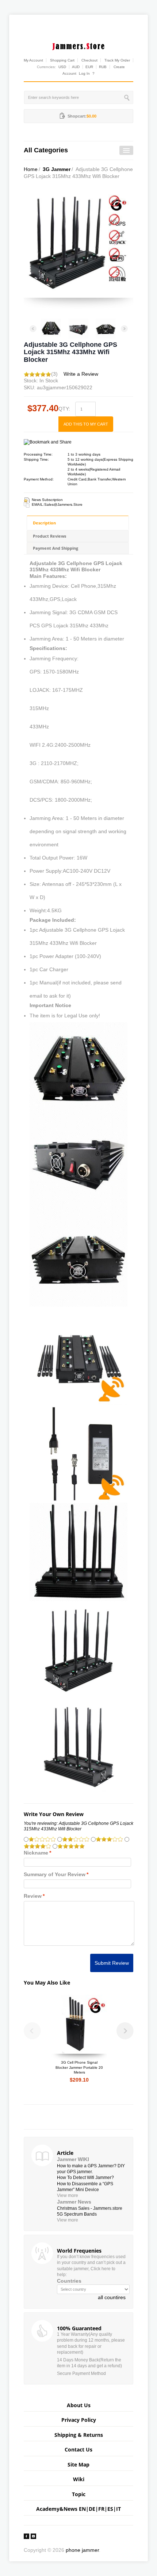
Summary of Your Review (55, 1874)
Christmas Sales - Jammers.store (90, 2208)
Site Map (78, 2464)
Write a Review (81, 374)
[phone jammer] (78, 45)
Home (31, 169)
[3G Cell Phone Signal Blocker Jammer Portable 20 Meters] (79, 2024)
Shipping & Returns (79, 2435)
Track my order (117, 60)
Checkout (89, 60)
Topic (79, 2494)
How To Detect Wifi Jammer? (85, 2178)
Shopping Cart (62, 60)
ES (110, 2509)
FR (101, 2509)
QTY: (64, 409)
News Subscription (47, 500)
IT (118, 2509)
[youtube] (33, 2536)
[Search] (128, 97)
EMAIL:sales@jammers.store (57, 504)
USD (62, 67)
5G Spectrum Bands (77, 2214)
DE (92, 2509)
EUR (89, 67)
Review (33, 1896)
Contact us (78, 2449)
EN (82, 2509)
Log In (84, 73)
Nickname (36, 1853)
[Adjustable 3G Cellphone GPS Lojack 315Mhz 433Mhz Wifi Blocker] (51, 328)
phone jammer (82, 2550)
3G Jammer (57, 169)
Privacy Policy (79, 2420)
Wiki (79, 2479)
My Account (33, 60)
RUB (103, 67)
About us (79, 2405)
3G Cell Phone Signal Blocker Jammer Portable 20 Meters (79, 2067)
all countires (112, 2297)
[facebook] (26, 2536)
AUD (76, 67)
